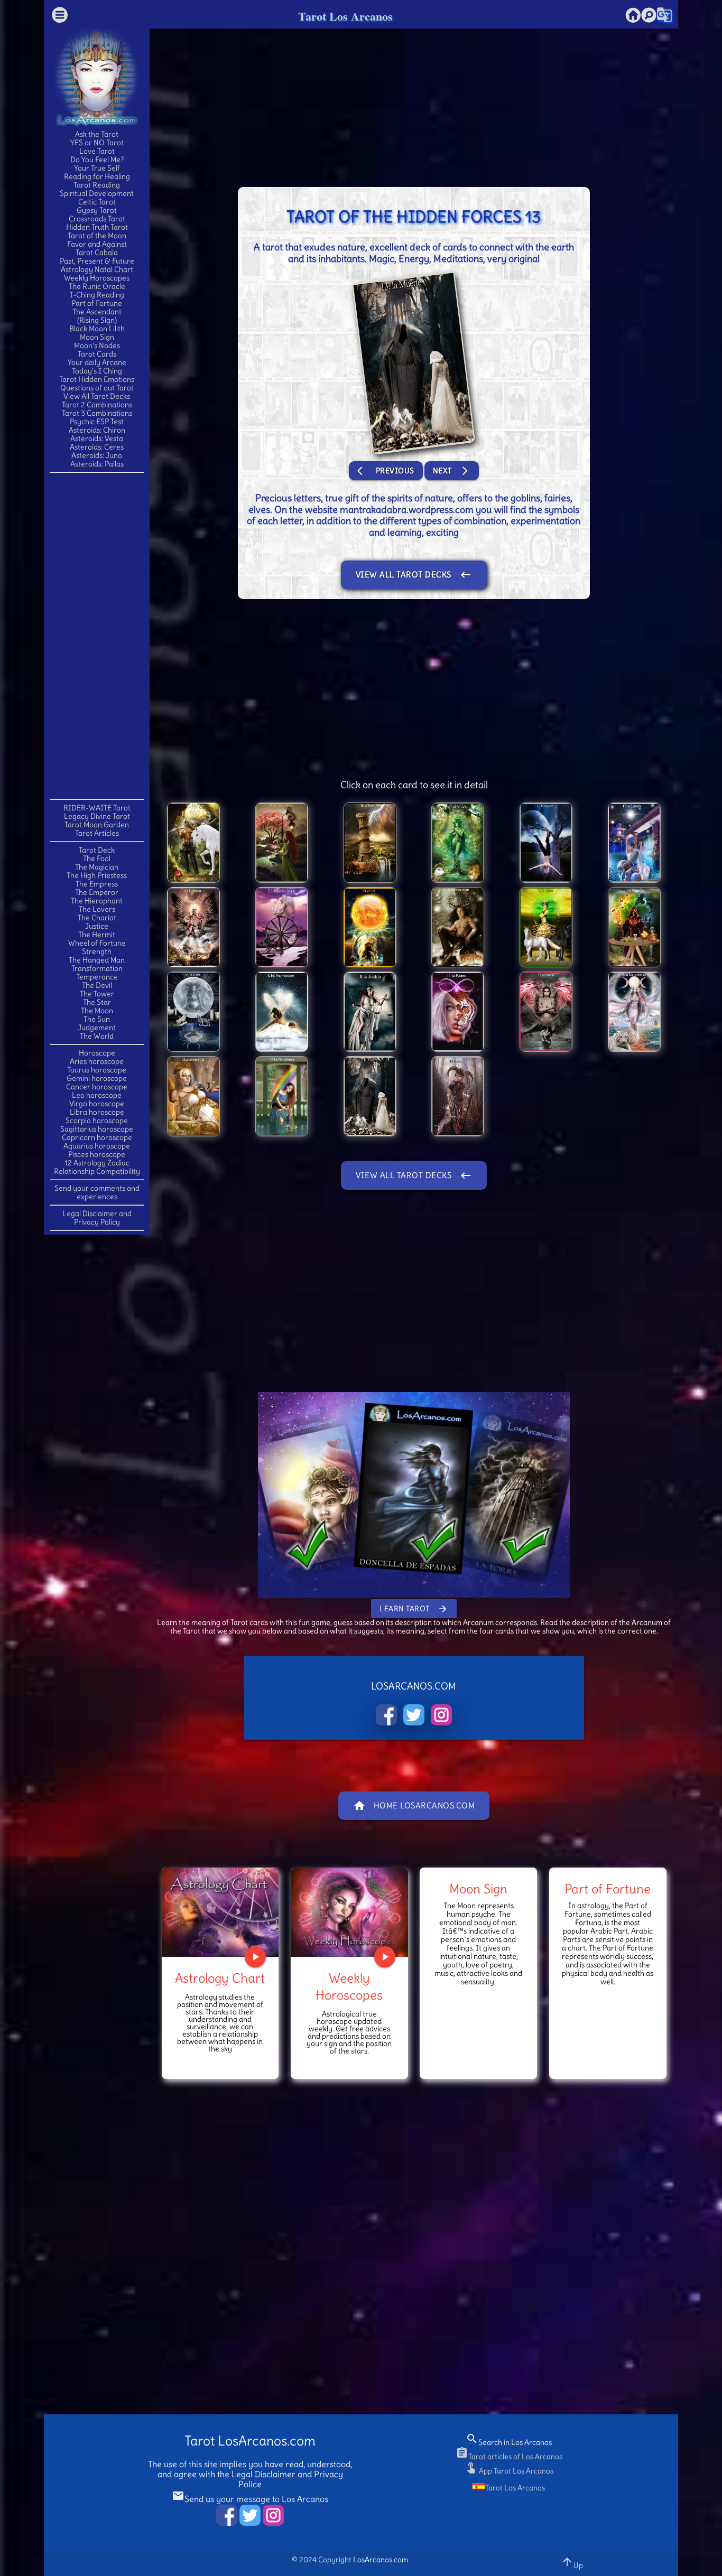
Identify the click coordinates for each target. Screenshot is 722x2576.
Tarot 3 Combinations (97, 413)
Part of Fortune (97, 303)
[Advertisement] (97, 635)
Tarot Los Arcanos (345, 16)
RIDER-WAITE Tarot (97, 808)
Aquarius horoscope (97, 1146)
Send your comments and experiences (97, 1192)
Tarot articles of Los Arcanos (509, 2457)
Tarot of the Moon (97, 236)
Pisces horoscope (97, 1154)
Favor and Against (97, 244)
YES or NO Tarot (97, 143)
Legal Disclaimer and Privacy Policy (97, 1218)
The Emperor (97, 892)
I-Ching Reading (97, 295)
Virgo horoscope (97, 1104)
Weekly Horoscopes (97, 278)
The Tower (97, 994)
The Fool (97, 858)
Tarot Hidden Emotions (97, 379)
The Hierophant (97, 901)
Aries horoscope (97, 1061)
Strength (97, 951)
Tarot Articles (97, 833)
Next (452, 471)
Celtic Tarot (97, 202)
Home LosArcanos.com (414, 1806)
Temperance (97, 977)
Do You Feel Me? (97, 160)
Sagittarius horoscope (97, 1129)
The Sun (97, 1019)
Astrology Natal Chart (97, 269)
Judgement (97, 1028)
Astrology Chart (220, 1978)
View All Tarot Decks (97, 396)
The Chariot (97, 918)
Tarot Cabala (97, 253)
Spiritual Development (97, 193)
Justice (97, 926)
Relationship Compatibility (97, 1171)
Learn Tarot (414, 1609)
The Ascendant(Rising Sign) (97, 316)
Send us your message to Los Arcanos (250, 2499)
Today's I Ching (97, 371)
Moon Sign (97, 337)
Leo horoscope (97, 1095)
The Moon (97, 1011)
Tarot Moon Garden (97, 825)
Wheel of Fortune (97, 943)
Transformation (97, 968)
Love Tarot (97, 151)
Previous (386, 471)
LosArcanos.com (381, 2560)
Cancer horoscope (97, 1087)
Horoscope (97, 1053)
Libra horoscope (97, 1112)
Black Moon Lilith (97, 329)
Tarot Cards (97, 354)
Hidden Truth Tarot (97, 227)
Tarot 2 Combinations (97, 405)
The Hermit (97, 935)
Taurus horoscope (97, 1070)
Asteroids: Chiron (97, 430)
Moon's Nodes (97, 346)
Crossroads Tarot (97, 219)
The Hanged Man (97, 960)
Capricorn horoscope (97, 1137)
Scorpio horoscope (97, 1121)
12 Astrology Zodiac (97, 1163)
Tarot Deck (97, 850)
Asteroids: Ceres (97, 447)
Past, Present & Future (97, 261)
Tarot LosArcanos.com (250, 2441)
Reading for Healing (97, 176)
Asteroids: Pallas (97, 464)
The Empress (97, 884)
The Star (97, 1002)
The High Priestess (97, 875)
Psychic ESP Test (97, 422)
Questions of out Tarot (97, 388)
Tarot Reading (97, 185)
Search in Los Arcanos (509, 2442)
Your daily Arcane (97, 362)
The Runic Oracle (97, 286)
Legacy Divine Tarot (97, 816)
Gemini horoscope (97, 1078)
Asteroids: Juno (97, 455)
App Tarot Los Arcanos (509, 2471)
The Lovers (97, 909)
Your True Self (97, 168)
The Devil (97, 985)
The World (97, 1036)
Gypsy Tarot (97, 210)
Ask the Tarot (97, 134)
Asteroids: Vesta (97, 438)
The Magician (97, 867)
